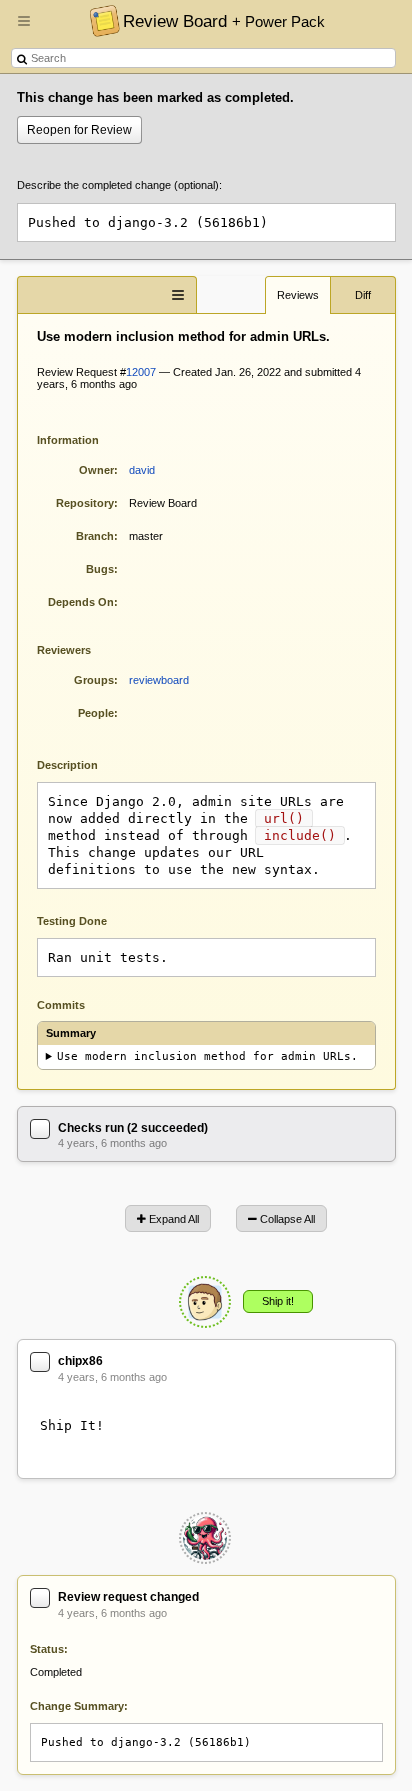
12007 (141, 372)
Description (82, 763)
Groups (94, 680)
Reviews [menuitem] (298, 295)
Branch (95, 536)
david (142, 470)
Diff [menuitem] (363, 295)
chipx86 (80, 1361)
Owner (96, 470)
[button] (24, 29)
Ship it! (278, 1301)
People (96, 713)
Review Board (224, 21)
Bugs (100, 569)
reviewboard (159, 680)
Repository (85, 503)
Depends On (81, 602)
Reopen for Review (79, 130)
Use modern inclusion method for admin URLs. (207, 1056)
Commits (61, 1005)
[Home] (99, 20)
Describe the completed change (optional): (119, 185)
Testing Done (72, 921)
